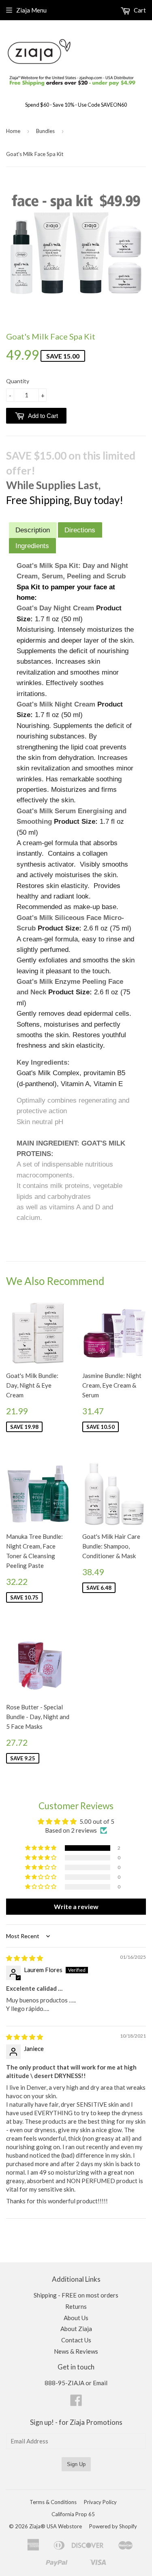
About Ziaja (76, 2329)
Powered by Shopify (113, 2526)
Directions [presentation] (80, 530)
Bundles (45, 131)
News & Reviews (76, 2351)
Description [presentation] (33, 530)
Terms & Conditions (53, 2502)
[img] (25, 1958)
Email (100, 2383)
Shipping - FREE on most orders (76, 2295)
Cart (139, 10)
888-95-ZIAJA (64, 2383)
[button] (41, 1848)
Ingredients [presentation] (32, 546)
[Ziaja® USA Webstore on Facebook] (76, 2403)
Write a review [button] (76, 1906)
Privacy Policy (100, 2502)
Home (13, 131)
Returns (76, 2306)
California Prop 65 (73, 2514)
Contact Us (76, 2340)
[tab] (33, 530)
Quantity (18, 381)
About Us (76, 2318)
